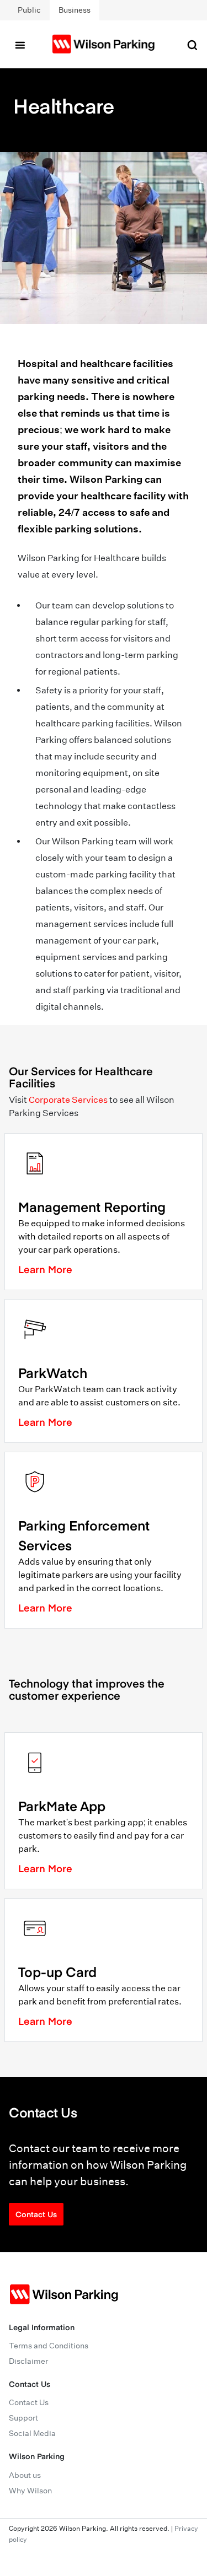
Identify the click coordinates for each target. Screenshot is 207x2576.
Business (75, 10)
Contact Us (36, 2214)
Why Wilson (30, 2491)
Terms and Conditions (49, 2346)
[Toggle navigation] (20, 44)
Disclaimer (28, 2361)
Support (23, 2418)
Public (29, 10)
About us (25, 2475)
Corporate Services (68, 1100)
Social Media (32, 2433)
